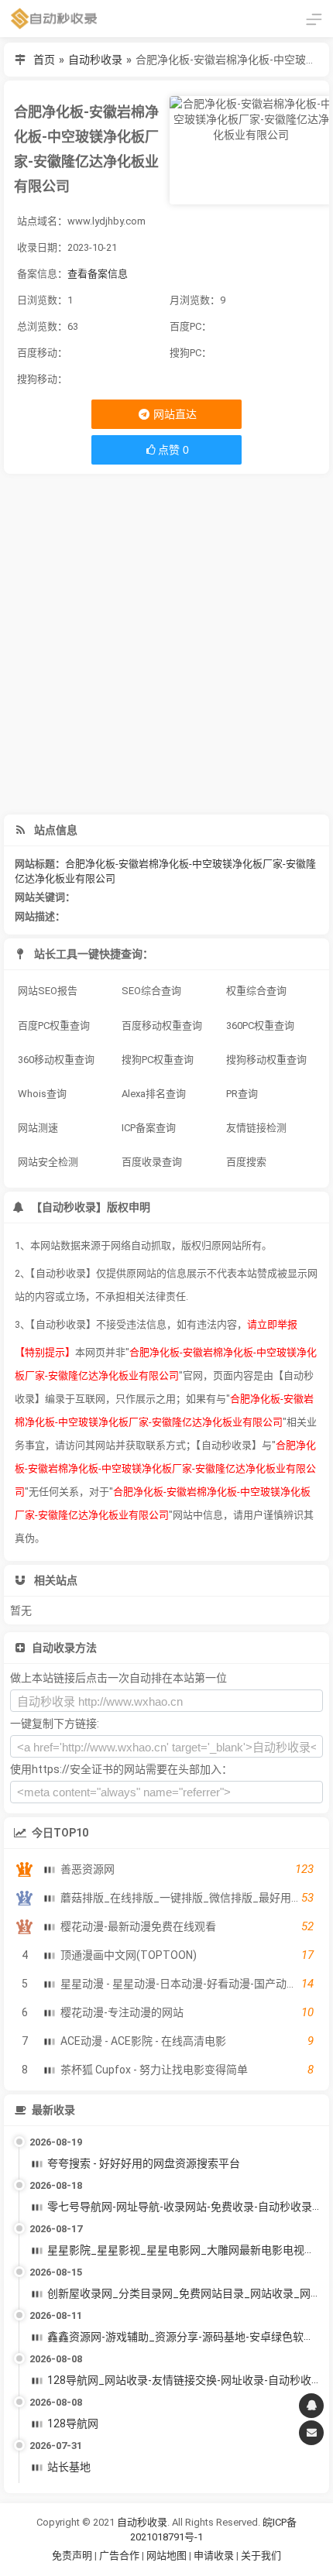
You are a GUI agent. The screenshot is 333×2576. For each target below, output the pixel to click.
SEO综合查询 (151, 991)
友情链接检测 (256, 1128)
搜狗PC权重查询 (158, 1060)
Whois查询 (42, 1094)
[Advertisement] (166, 644)
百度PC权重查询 (54, 1026)
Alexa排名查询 (154, 1094)
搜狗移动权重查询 (266, 1060)
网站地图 (168, 2555)
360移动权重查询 (56, 1060)
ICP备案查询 (149, 1128)
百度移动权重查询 (162, 1026)
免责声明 (72, 2555)
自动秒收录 (95, 60)
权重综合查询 (256, 991)
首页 (44, 60)
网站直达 (174, 414)
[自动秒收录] (54, 19)
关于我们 (261, 2555)
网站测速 (38, 1128)
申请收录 (214, 2555)
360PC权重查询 (260, 1026)
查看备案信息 (98, 274)
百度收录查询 (152, 1162)
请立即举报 (272, 1324)
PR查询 (242, 1094)
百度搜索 (246, 1162)
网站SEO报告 (48, 991)
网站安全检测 (48, 1162)
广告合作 (119, 2555)
